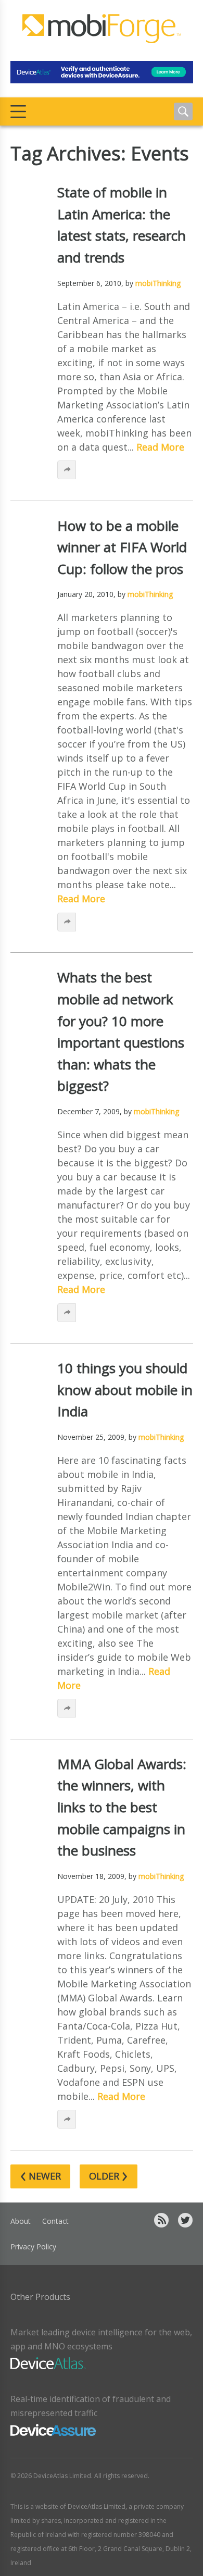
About (21, 2221)
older (109, 2176)
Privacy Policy (33, 2247)
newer (40, 2176)
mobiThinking (158, 283)
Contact (55, 2221)
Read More (160, 447)
